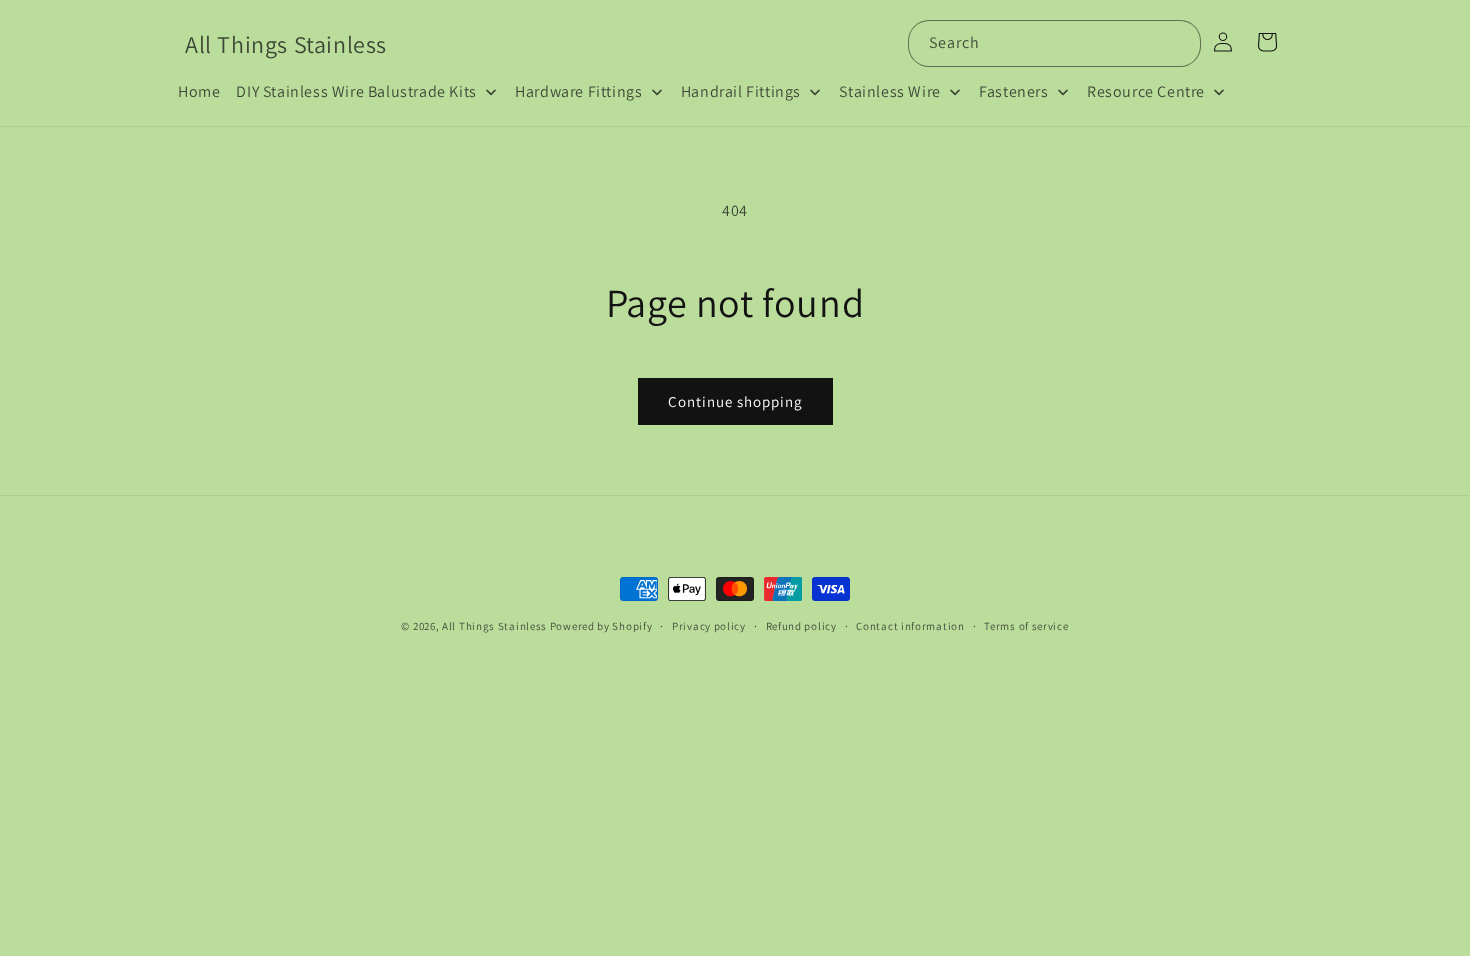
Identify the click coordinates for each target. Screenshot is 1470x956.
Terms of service (1026, 626)
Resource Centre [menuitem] (1146, 91)
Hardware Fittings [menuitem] (578, 91)
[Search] (1178, 43)
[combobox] (1054, 43)
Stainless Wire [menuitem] (889, 91)
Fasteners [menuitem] (1013, 91)
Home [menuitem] (199, 91)
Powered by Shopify (601, 626)
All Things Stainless (494, 626)
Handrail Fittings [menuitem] (741, 91)
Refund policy (801, 626)
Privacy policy (709, 626)
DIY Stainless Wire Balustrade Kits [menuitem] (356, 91)
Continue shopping (735, 401)
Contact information (910, 626)
